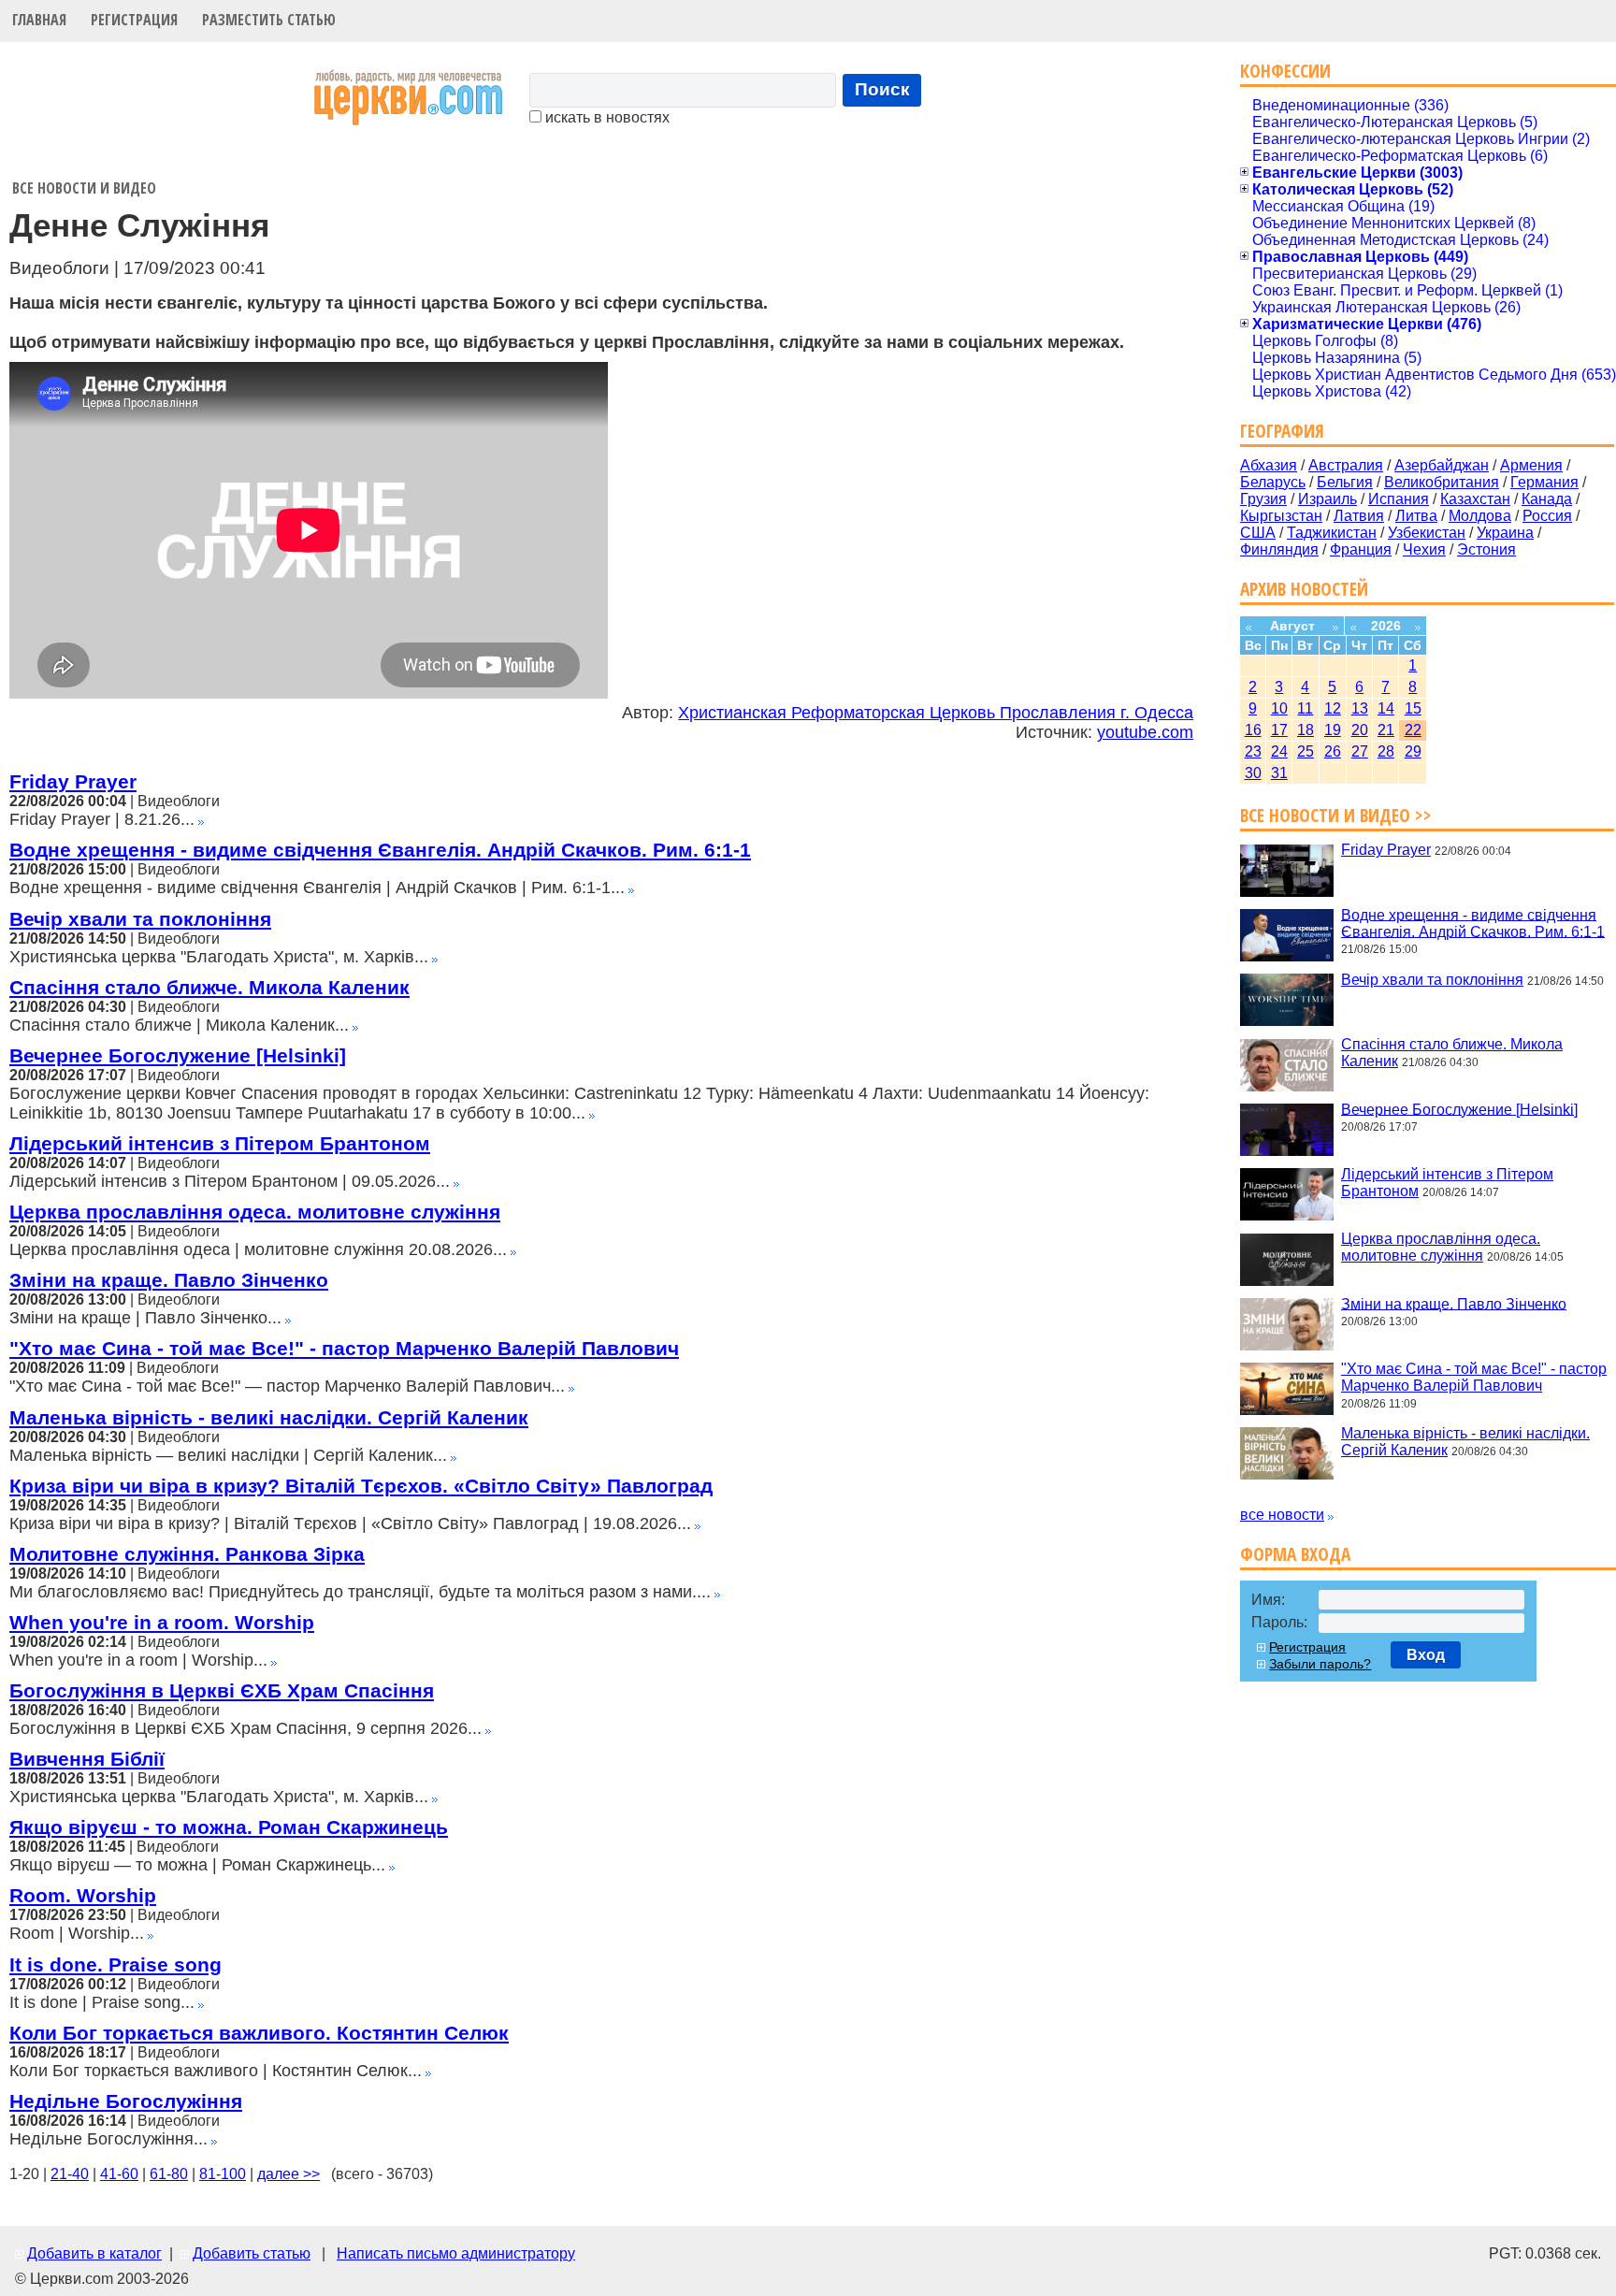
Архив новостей (1304, 589)
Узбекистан (1427, 533)
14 (1386, 708)
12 (1333, 708)
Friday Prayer (73, 781)
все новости (1282, 1515)
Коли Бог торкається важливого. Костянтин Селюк (259, 2033)
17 (1279, 730)
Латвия (1359, 516)
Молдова (1480, 516)
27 (1360, 751)
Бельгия (1345, 482)
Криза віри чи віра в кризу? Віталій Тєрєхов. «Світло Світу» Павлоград (361, 1486)
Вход (1426, 1655)
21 (1386, 730)
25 (1306, 751)
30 (1253, 773)
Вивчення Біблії (87, 1759)
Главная (39, 20)
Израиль (1327, 499)
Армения (1531, 465)
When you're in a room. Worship (162, 1622)
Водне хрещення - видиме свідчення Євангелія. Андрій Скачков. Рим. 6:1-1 (380, 850)
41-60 (119, 2174)
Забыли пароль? (1320, 1664)
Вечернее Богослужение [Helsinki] (178, 1055)
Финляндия (1279, 549)
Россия (1547, 516)
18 (1306, 730)
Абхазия (1269, 465)
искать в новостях (606, 117)
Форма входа (1295, 1554)
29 (1413, 751)
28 (1386, 751)
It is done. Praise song (115, 1964)
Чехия (1424, 549)
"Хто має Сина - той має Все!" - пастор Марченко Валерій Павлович (344, 1348)
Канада (1547, 499)
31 (1279, 773)
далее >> (289, 2174)
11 (1305, 708)
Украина (1505, 533)
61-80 (169, 2174)
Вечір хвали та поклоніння (140, 919)
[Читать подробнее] (201, 820)
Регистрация (134, 20)
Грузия (1263, 499)
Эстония (1486, 549)
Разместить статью (269, 20)
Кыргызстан (1281, 516)
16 (1253, 730)
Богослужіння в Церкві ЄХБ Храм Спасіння (222, 1690)
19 (1333, 730)
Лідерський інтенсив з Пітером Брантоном (220, 1143)
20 (1360, 730)
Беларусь (1273, 482)
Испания (1399, 499)
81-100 (223, 2174)
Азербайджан (1442, 465)
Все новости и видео (84, 188)
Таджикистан (1332, 533)
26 (1333, 751)
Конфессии (1285, 71)
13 (1360, 708)
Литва (1416, 516)
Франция (1361, 549)
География (1282, 431)
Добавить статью (252, 2253)
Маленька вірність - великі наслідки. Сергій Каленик (269, 1417)
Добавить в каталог (94, 2253)
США (1258, 533)
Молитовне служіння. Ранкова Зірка (187, 1554)
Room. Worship (83, 1895)
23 (1253, 751)
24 (1279, 751)
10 (1279, 708)
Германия (1544, 482)
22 (1413, 730)
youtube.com (1145, 732)
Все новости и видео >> (1336, 815)
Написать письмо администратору (456, 2253)
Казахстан (1475, 499)
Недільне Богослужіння (126, 2101)
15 (1413, 708)
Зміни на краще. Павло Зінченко (169, 1280)
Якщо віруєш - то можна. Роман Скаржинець (229, 1827)
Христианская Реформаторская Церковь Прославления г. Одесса (936, 713)
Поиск (882, 89)
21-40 (70, 2174)
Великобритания (1442, 482)
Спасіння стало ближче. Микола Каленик (209, 987)
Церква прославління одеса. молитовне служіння (255, 1212)
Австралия (1346, 465)
